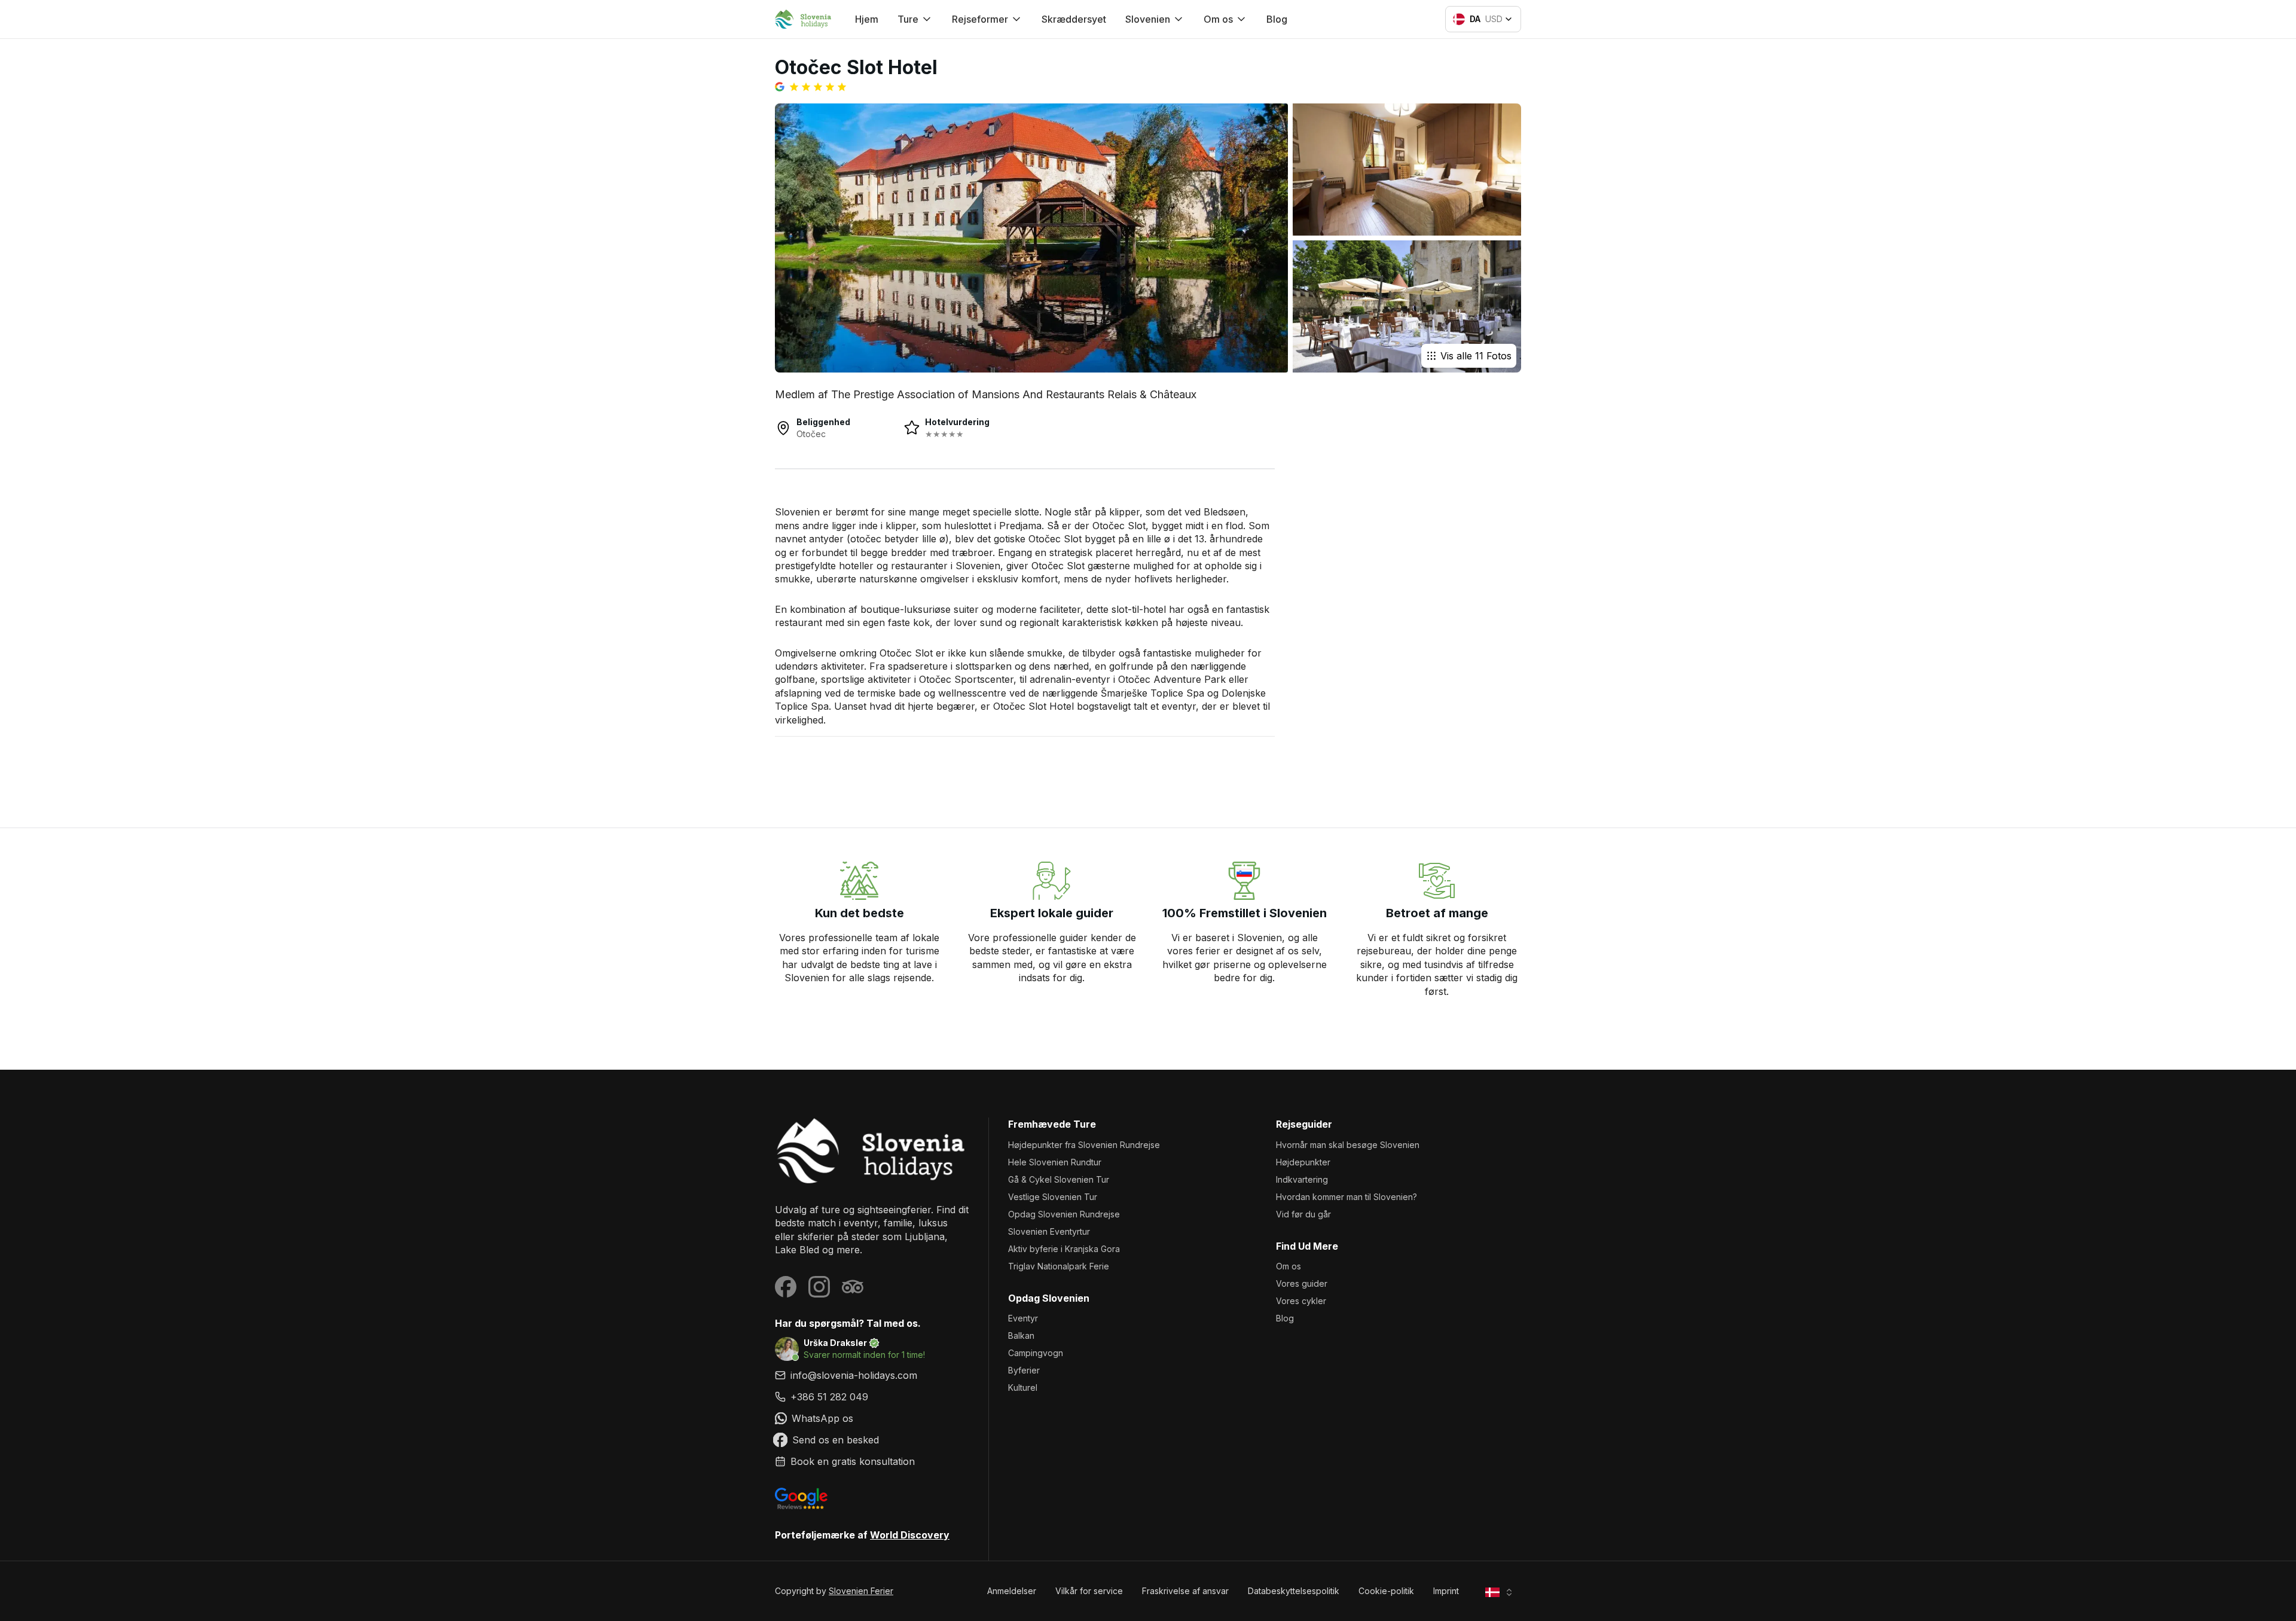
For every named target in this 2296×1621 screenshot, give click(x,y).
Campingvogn (1036, 1353)
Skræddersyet (1074, 19)
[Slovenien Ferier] (872, 1151)
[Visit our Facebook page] (786, 1287)
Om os (1289, 1266)
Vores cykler (1301, 1301)
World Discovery (910, 1535)
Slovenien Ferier (861, 1591)
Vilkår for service (1089, 1591)
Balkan (1021, 1335)
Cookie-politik (1386, 1591)
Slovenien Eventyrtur (1049, 1231)
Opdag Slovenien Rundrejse (1064, 1214)
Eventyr (1023, 1318)
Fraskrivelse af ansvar (1185, 1591)
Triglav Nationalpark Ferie (1059, 1266)
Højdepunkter (1303, 1162)
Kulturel (1023, 1388)
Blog (1277, 19)
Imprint (1446, 1591)
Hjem (867, 19)
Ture (908, 19)
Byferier (1024, 1370)
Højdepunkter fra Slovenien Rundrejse (1084, 1145)
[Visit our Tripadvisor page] (853, 1287)
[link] (872, 1397)
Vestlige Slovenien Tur (1053, 1197)
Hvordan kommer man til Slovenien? (1347, 1197)
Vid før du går (1303, 1214)
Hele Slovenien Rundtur (1055, 1162)
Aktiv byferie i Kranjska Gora (1064, 1249)
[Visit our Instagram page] (819, 1287)
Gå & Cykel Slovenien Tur (1059, 1179)
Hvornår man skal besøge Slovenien (1348, 1145)
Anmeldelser (1012, 1591)
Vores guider (1302, 1283)
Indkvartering (1302, 1179)
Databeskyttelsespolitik (1294, 1591)
